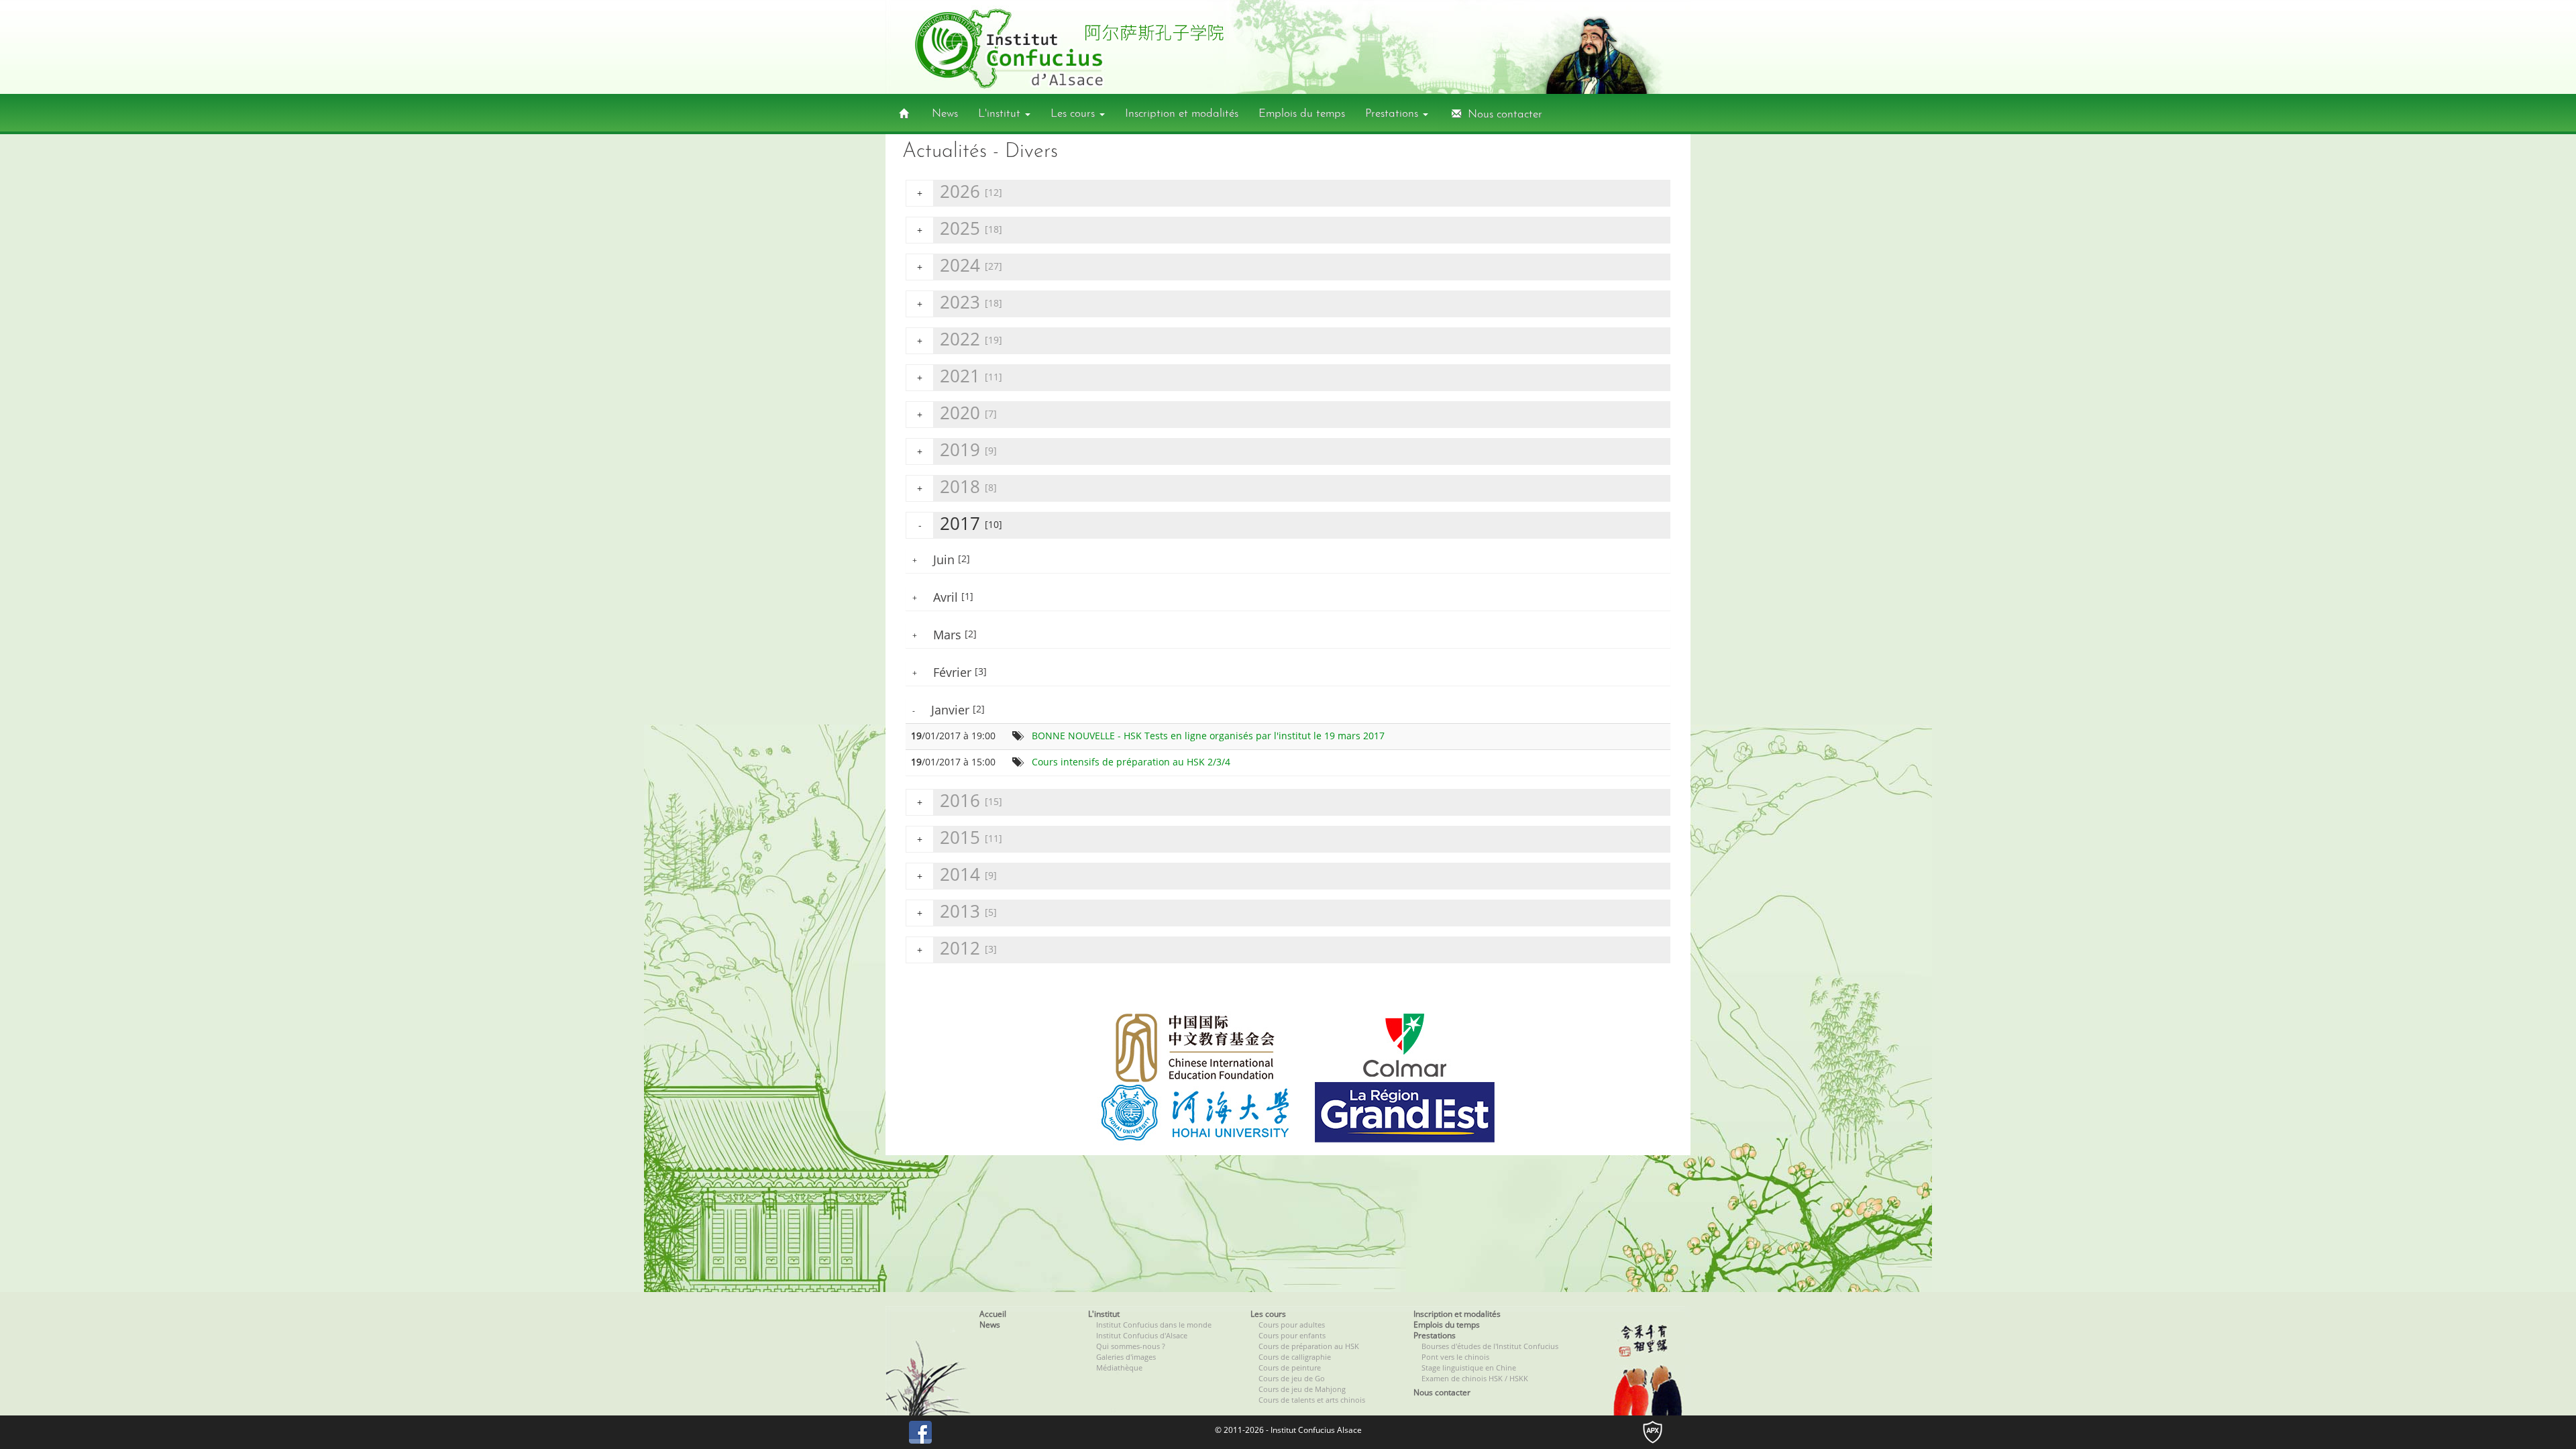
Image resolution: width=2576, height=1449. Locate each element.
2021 (960, 376)
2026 (960, 192)
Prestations (1393, 114)
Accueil (993, 1314)
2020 (957, 413)
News (945, 114)
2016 (960, 801)
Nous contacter (1502, 114)
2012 (957, 948)
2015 (960, 838)
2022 (960, 339)
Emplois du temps (1302, 114)
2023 (960, 302)
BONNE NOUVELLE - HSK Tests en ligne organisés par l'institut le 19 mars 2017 (1208, 736)
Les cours (1074, 114)
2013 (957, 911)
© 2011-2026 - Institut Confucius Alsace (1288, 1430)
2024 (960, 265)
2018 (957, 487)
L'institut (1001, 114)
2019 (957, 450)
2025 (960, 228)
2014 (957, 874)
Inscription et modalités (1182, 114)
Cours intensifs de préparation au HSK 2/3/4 (1131, 762)
